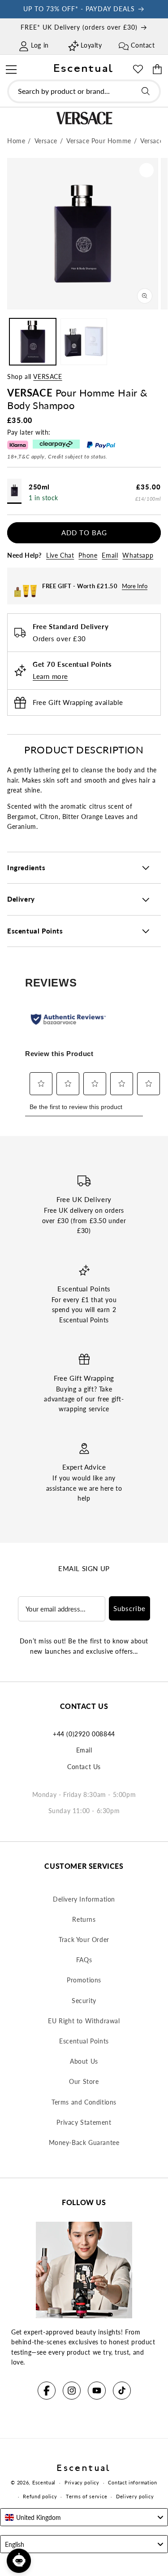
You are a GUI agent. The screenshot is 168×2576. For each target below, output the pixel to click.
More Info (135, 586)
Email (110, 555)
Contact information (132, 2482)
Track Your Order (84, 1940)
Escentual (44, 2482)
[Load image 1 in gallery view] (33, 342)
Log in (40, 45)
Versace (47, 376)
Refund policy (40, 2496)
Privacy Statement (84, 2122)
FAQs (84, 1960)
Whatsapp (138, 555)
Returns (84, 1919)
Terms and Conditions (84, 2102)
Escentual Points (84, 2041)
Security (84, 2001)
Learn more (50, 676)
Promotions (84, 1980)
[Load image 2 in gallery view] (84, 342)
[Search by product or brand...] (146, 91)
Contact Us (84, 1767)
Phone (88, 555)
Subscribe (129, 1608)
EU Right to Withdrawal (84, 2021)
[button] (11, 68)
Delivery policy (135, 2496)
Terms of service (86, 2496)
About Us (84, 2061)
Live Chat (60, 555)
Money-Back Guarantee (84, 2142)
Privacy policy (82, 2482)
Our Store (84, 2081)
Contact (143, 45)
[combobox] (84, 91)
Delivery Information (84, 1899)
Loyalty (91, 45)
